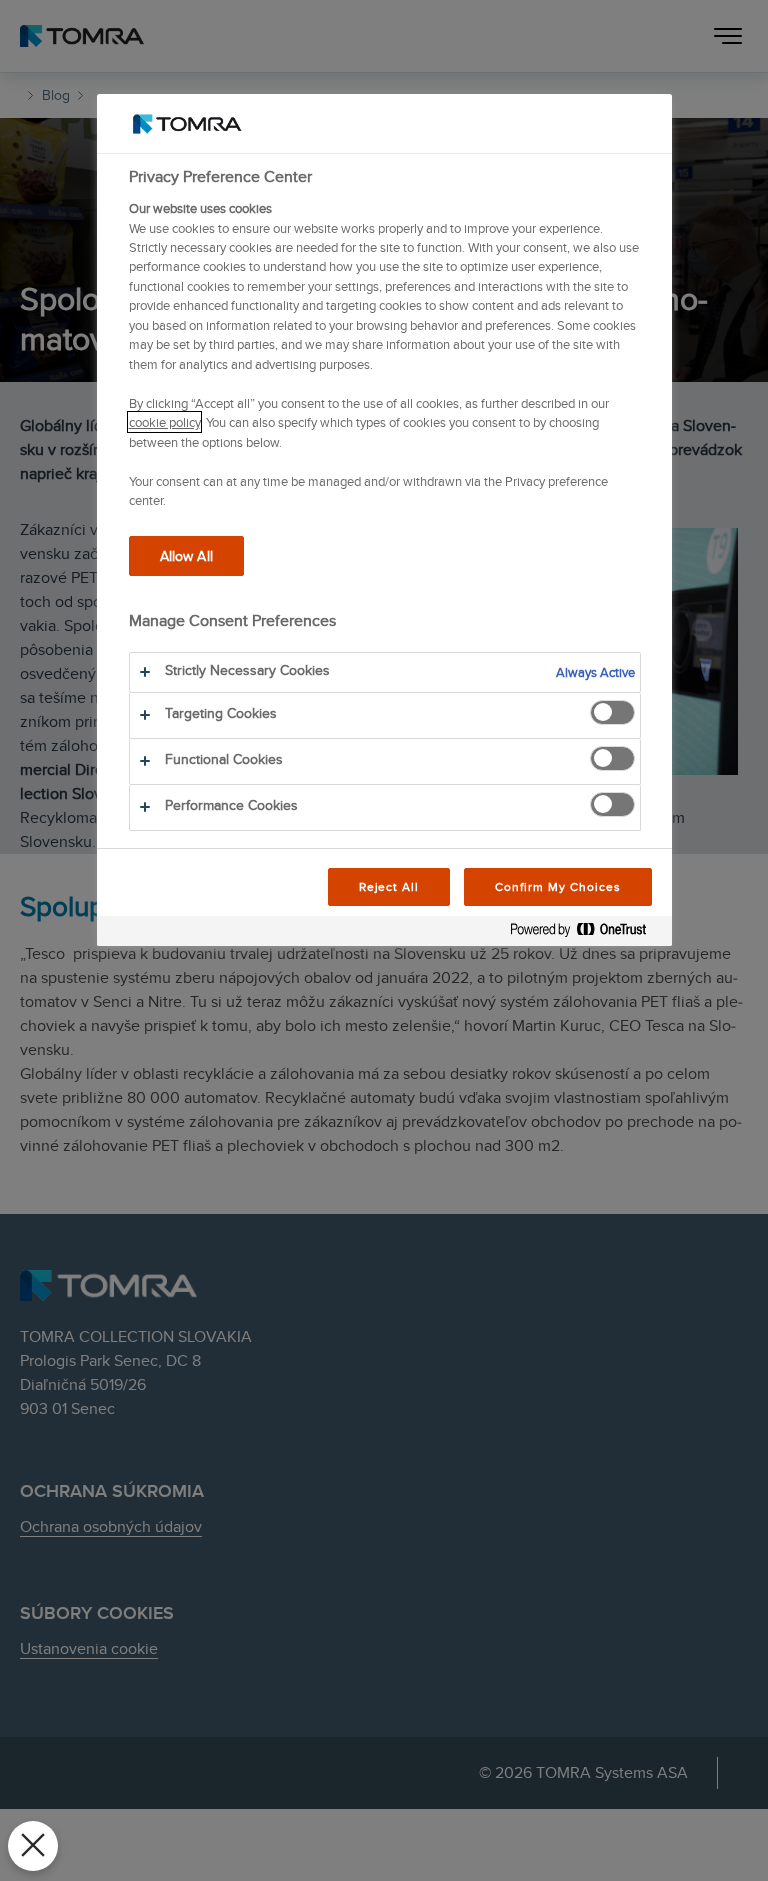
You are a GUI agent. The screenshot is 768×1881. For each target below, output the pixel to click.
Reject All (389, 886)
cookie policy (164, 422)
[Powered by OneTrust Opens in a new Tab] (586, 933)
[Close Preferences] (33, 1846)
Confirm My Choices (557, 886)
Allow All (186, 555)
